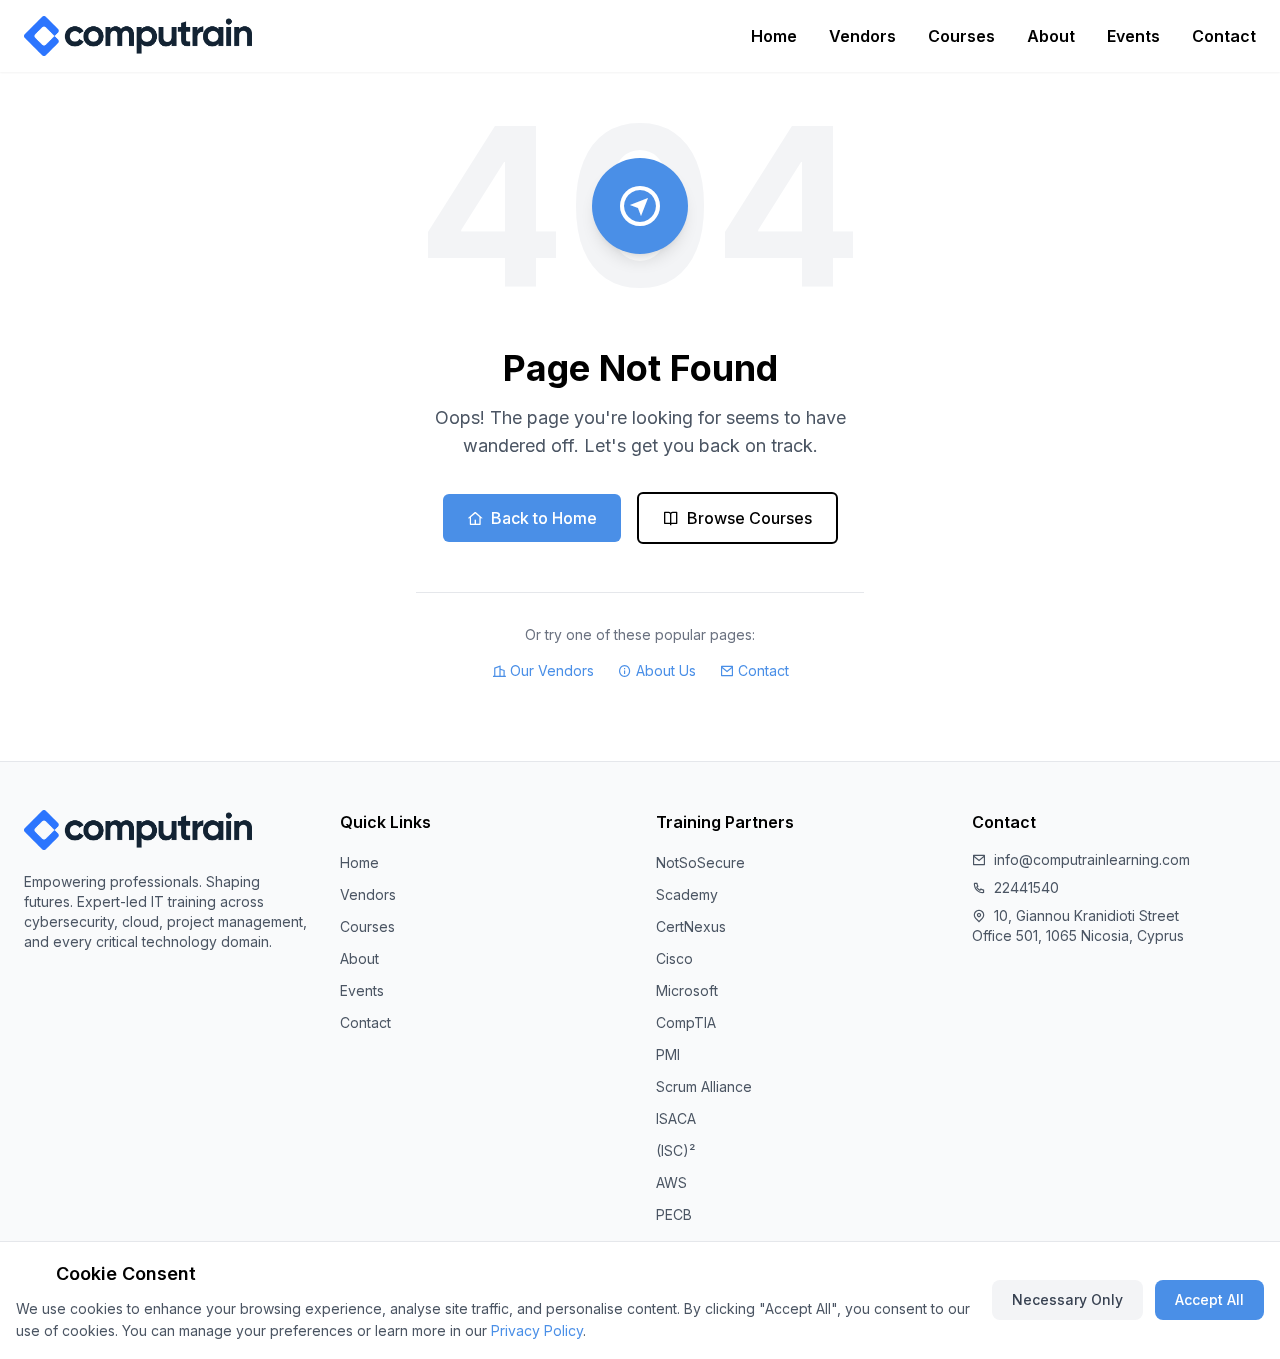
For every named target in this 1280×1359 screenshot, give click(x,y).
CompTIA (686, 1022)
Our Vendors (552, 670)
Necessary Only (1067, 1299)
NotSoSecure (700, 862)
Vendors (862, 36)
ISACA (676, 1118)
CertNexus (691, 926)
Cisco (674, 958)
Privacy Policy (537, 1330)
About (1051, 36)
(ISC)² (675, 1150)
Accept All (1209, 1299)
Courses (961, 36)
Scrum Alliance (704, 1086)
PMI (668, 1054)
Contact (1224, 36)
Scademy (687, 894)
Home (774, 36)
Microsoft (687, 990)
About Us (666, 670)
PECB (674, 1214)
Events (1133, 36)
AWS (671, 1182)
